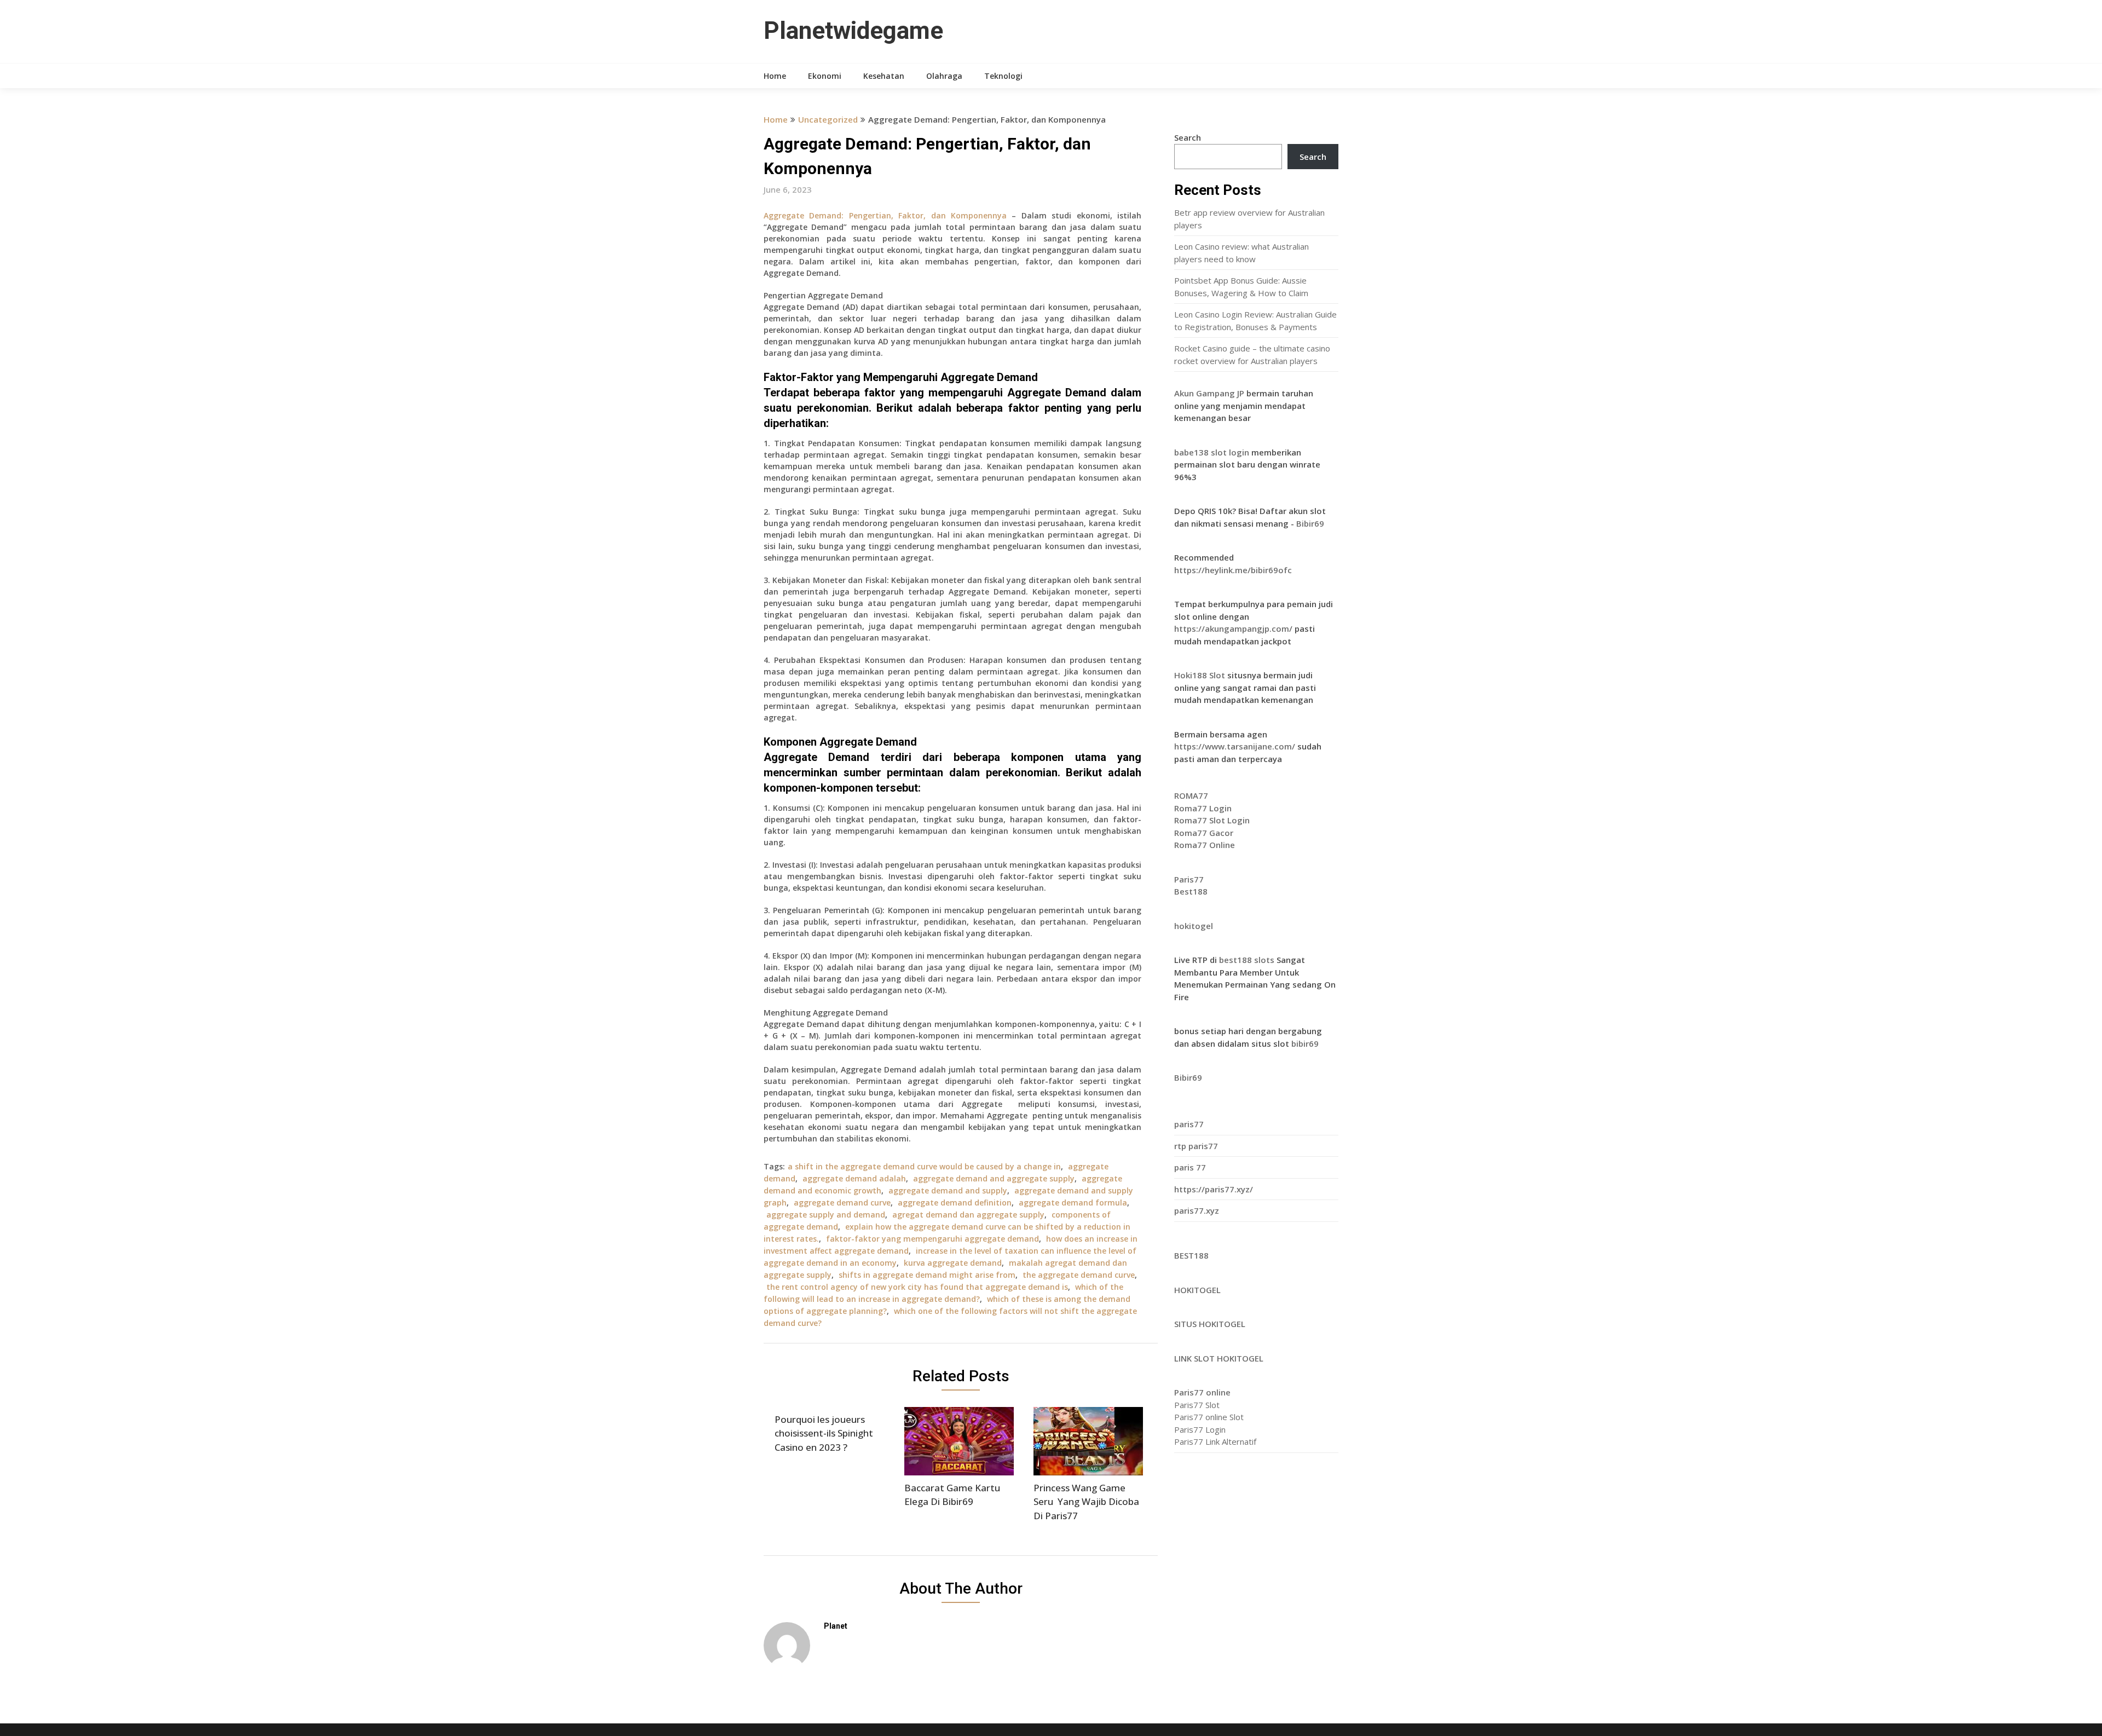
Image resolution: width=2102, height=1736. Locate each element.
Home (775, 76)
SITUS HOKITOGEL (1210, 1324)
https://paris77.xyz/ (1214, 1189)
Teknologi (1003, 76)
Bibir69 (1310, 523)
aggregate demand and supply (948, 1190)
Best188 (1191, 891)
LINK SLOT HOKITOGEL (1219, 1358)
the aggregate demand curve (1079, 1275)
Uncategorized (828, 119)
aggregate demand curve (842, 1202)
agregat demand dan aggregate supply (968, 1215)
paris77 (1189, 1124)
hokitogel (1194, 926)
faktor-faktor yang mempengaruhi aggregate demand (932, 1239)
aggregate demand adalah (854, 1178)
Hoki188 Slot (1200, 675)
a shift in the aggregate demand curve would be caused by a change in (924, 1166)
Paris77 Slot (1197, 1405)
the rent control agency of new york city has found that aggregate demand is (917, 1287)
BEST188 (1191, 1255)
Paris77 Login (1200, 1429)
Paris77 (1189, 879)
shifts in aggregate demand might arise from (927, 1275)
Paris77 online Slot (1210, 1417)
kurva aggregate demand (953, 1263)
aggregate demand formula (1073, 1202)
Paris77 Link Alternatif (1215, 1441)
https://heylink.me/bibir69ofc (1233, 570)
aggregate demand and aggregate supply (994, 1178)
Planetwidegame (853, 31)
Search (1188, 137)
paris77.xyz (1197, 1210)
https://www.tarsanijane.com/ (1235, 746)
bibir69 (1305, 1043)
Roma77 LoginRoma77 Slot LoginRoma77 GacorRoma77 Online (1212, 820)
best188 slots (1248, 960)
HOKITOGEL (1197, 1290)
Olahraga (944, 76)
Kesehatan (884, 76)
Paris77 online (1202, 1392)
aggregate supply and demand (826, 1215)
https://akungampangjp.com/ (1233, 628)
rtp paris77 (1196, 1146)
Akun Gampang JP (1209, 393)
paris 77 (1190, 1167)
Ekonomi (825, 76)
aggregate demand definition (955, 1202)
